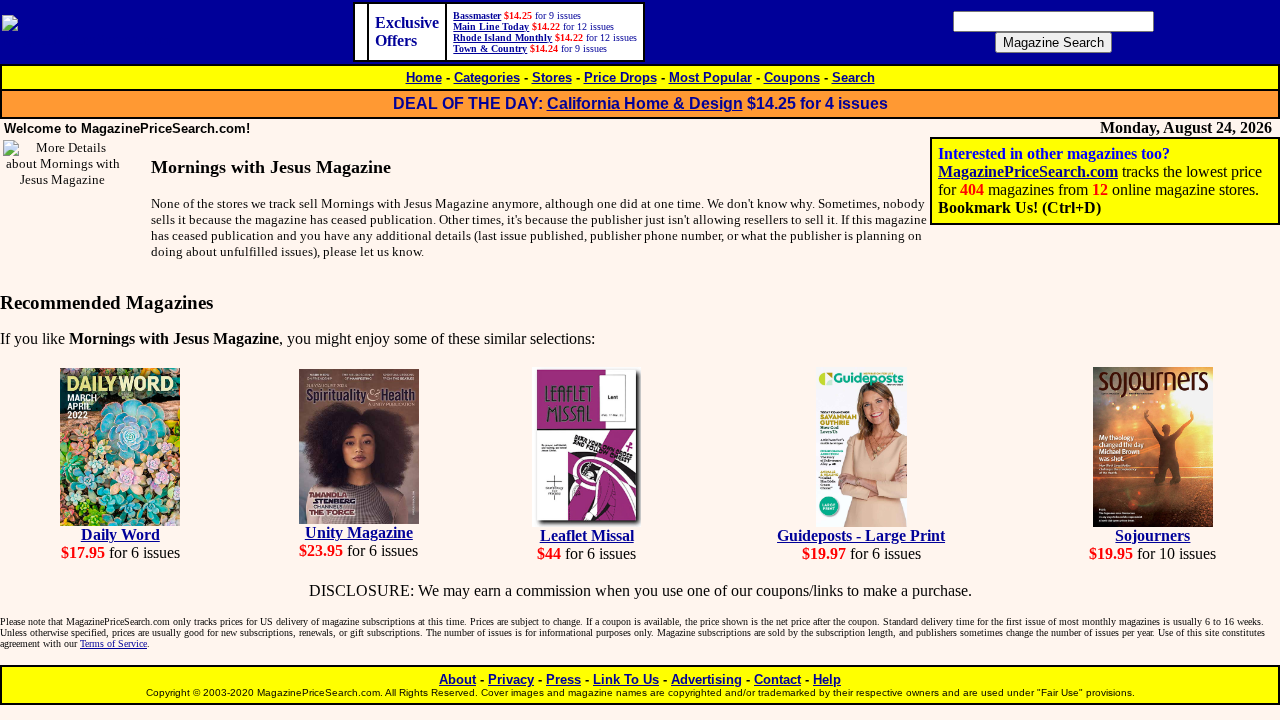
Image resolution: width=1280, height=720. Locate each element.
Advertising (706, 679)
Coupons (792, 77)
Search (853, 77)
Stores (552, 77)
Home (424, 77)
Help (827, 679)
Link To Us (626, 679)
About (457, 679)
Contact (777, 679)
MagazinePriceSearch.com (1028, 171)
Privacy (511, 679)
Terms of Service (113, 643)
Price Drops (620, 77)
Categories (487, 77)
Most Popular (710, 77)
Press (563, 679)
